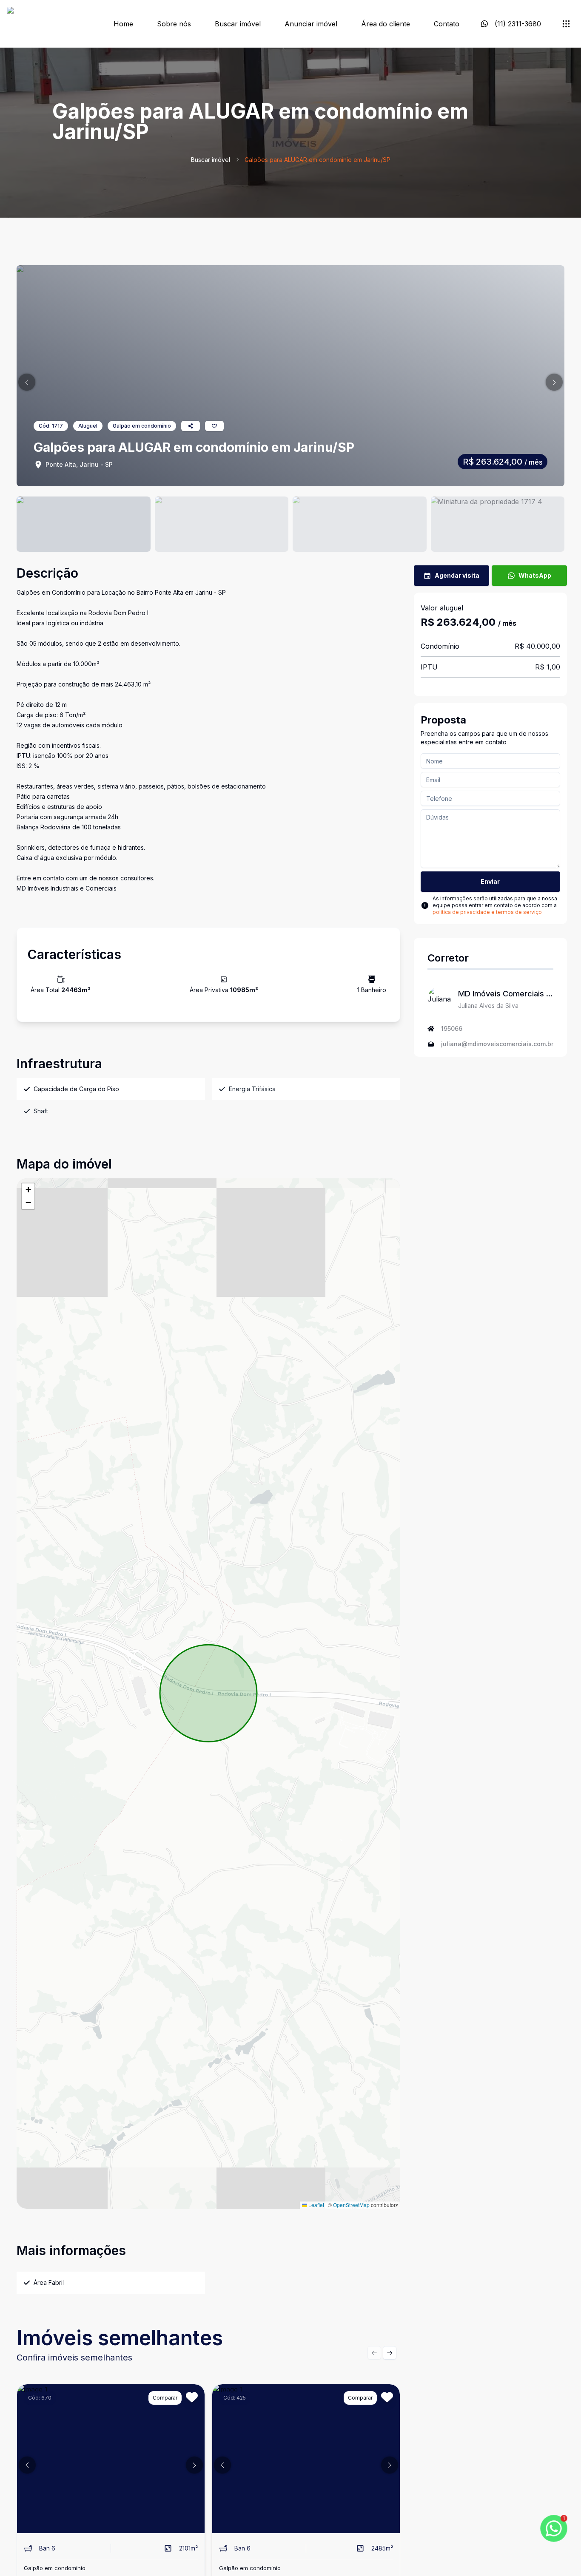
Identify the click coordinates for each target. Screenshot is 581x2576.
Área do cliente (386, 24)
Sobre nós (174, 24)
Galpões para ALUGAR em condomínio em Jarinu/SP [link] (318, 160)
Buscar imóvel (238, 24)
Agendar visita (457, 575)
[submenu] (566, 24)
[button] (27, 382)
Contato (447, 24)
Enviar (490, 881)
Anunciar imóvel (311, 24)
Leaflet (316, 2205)
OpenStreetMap (351, 2205)
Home (123, 24)
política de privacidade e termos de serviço (487, 912)
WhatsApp (535, 575)
